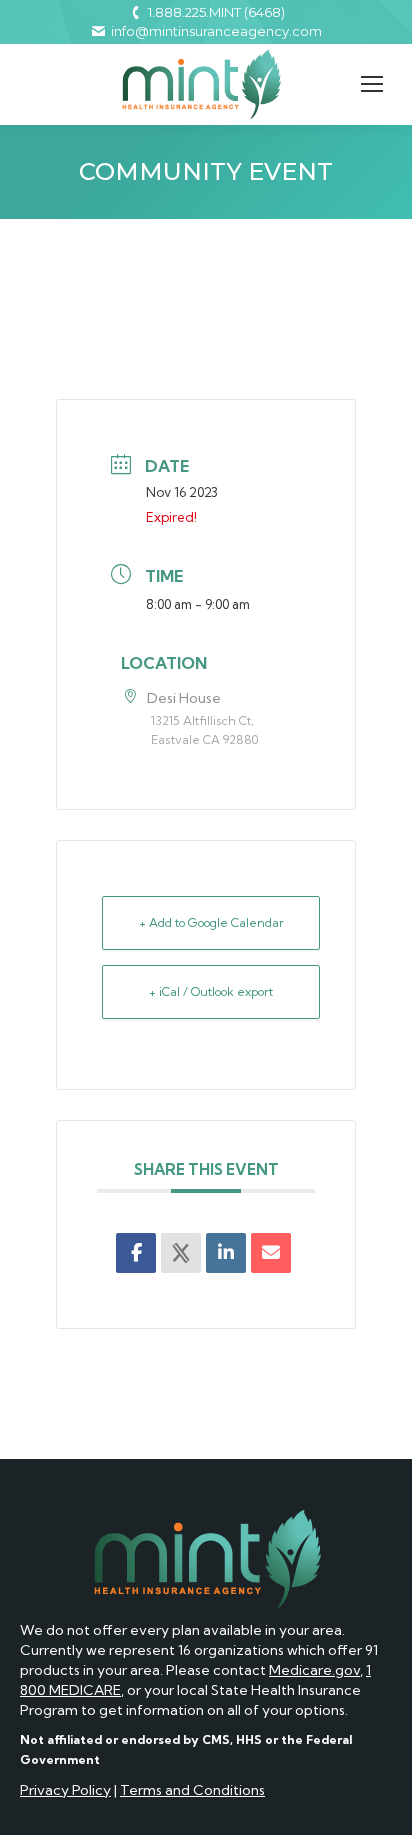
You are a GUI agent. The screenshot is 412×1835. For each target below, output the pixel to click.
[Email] (271, 1253)
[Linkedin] (226, 1253)
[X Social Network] (181, 1253)
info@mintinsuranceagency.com (216, 31)
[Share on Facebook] (136, 1253)
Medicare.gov (314, 1670)
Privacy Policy (65, 1790)
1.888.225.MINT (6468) (216, 12)
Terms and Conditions (192, 1790)
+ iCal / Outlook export (211, 991)
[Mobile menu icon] (372, 84)
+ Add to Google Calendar (211, 922)
